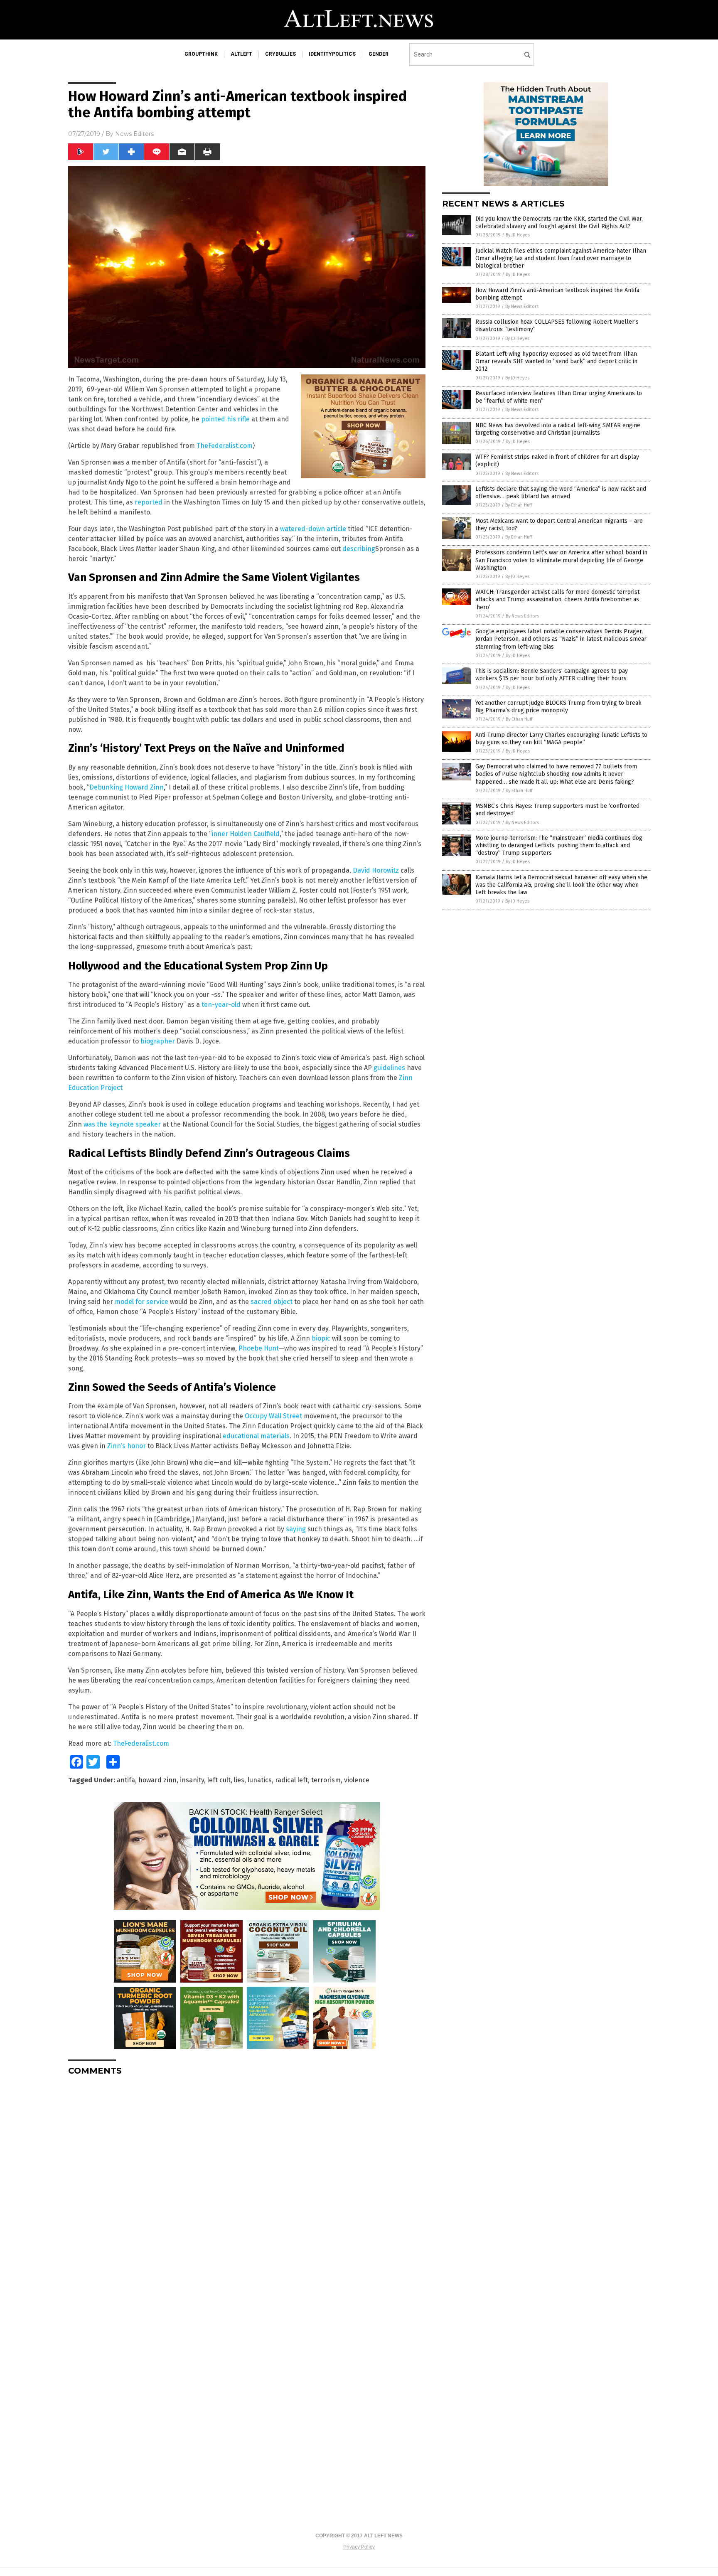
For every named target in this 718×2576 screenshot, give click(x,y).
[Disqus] (247, 2186)
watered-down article (313, 529)
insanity (192, 1780)
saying (296, 1529)
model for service (141, 1302)
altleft (241, 54)
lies (239, 1780)
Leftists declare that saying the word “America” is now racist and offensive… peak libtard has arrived (561, 493)
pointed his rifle (225, 419)
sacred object (272, 1302)
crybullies (280, 54)
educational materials (256, 1436)
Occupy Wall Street (273, 1416)
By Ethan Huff (519, 505)
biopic (321, 1338)
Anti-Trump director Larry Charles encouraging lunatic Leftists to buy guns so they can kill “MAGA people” (561, 739)
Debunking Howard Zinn (127, 787)
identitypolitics (332, 54)
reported (149, 502)
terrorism (326, 1780)
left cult (219, 1780)
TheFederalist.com (225, 446)
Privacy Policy (359, 2547)
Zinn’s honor (127, 1446)
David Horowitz (376, 870)
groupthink (201, 54)
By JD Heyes (518, 235)
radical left (291, 1780)
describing (359, 549)
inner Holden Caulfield (246, 834)
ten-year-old (221, 1005)
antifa (126, 1780)
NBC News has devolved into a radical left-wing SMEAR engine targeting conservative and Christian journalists (558, 429)
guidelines (389, 1068)
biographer (158, 1041)
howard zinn (157, 1780)
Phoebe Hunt (258, 1348)
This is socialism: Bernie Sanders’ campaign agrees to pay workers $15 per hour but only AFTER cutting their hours (552, 675)
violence (357, 1780)
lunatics (260, 1780)
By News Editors (522, 306)
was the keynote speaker (122, 1124)
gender (379, 54)
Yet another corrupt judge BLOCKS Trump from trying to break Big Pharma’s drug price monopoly (558, 707)
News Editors (134, 134)
